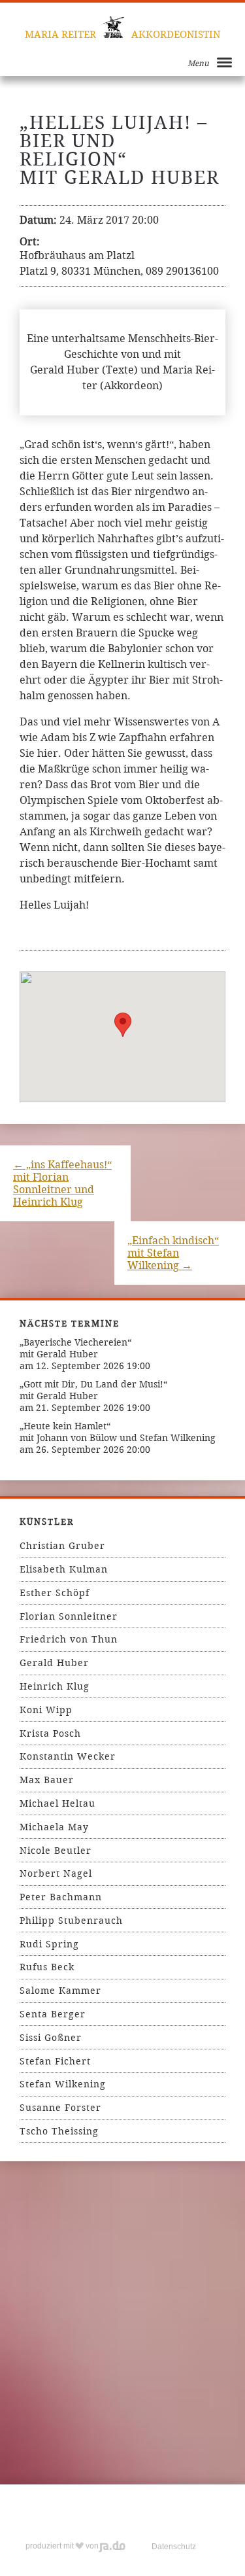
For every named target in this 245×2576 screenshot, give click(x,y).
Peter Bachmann (61, 1897)
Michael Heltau (57, 1803)
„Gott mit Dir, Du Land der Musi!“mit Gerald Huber (93, 1390)
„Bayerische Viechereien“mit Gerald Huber (75, 1348)
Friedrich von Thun (69, 1639)
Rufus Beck (47, 1967)
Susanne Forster (60, 2108)
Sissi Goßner (51, 2038)
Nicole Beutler (56, 1851)
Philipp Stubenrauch (71, 1921)
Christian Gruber (62, 1546)
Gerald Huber (54, 1663)
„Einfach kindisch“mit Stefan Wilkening (173, 1253)
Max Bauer (47, 1780)
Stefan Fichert (55, 2061)
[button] (123, 1025)
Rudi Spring (49, 1944)
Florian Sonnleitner (69, 1616)
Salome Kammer (60, 1991)
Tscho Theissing (59, 2131)
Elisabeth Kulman (64, 1569)
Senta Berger (53, 2014)
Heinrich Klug (55, 1686)
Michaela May (54, 1827)
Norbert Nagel (56, 1873)
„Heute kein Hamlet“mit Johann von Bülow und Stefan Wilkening (118, 1432)
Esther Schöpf (55, 1593)
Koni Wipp (46, 1710)
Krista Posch (50, 1733)
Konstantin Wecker (68, 1756)
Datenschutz (174, 2547)
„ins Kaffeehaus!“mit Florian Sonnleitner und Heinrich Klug (62, 1183)
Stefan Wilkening (63, 2084)
